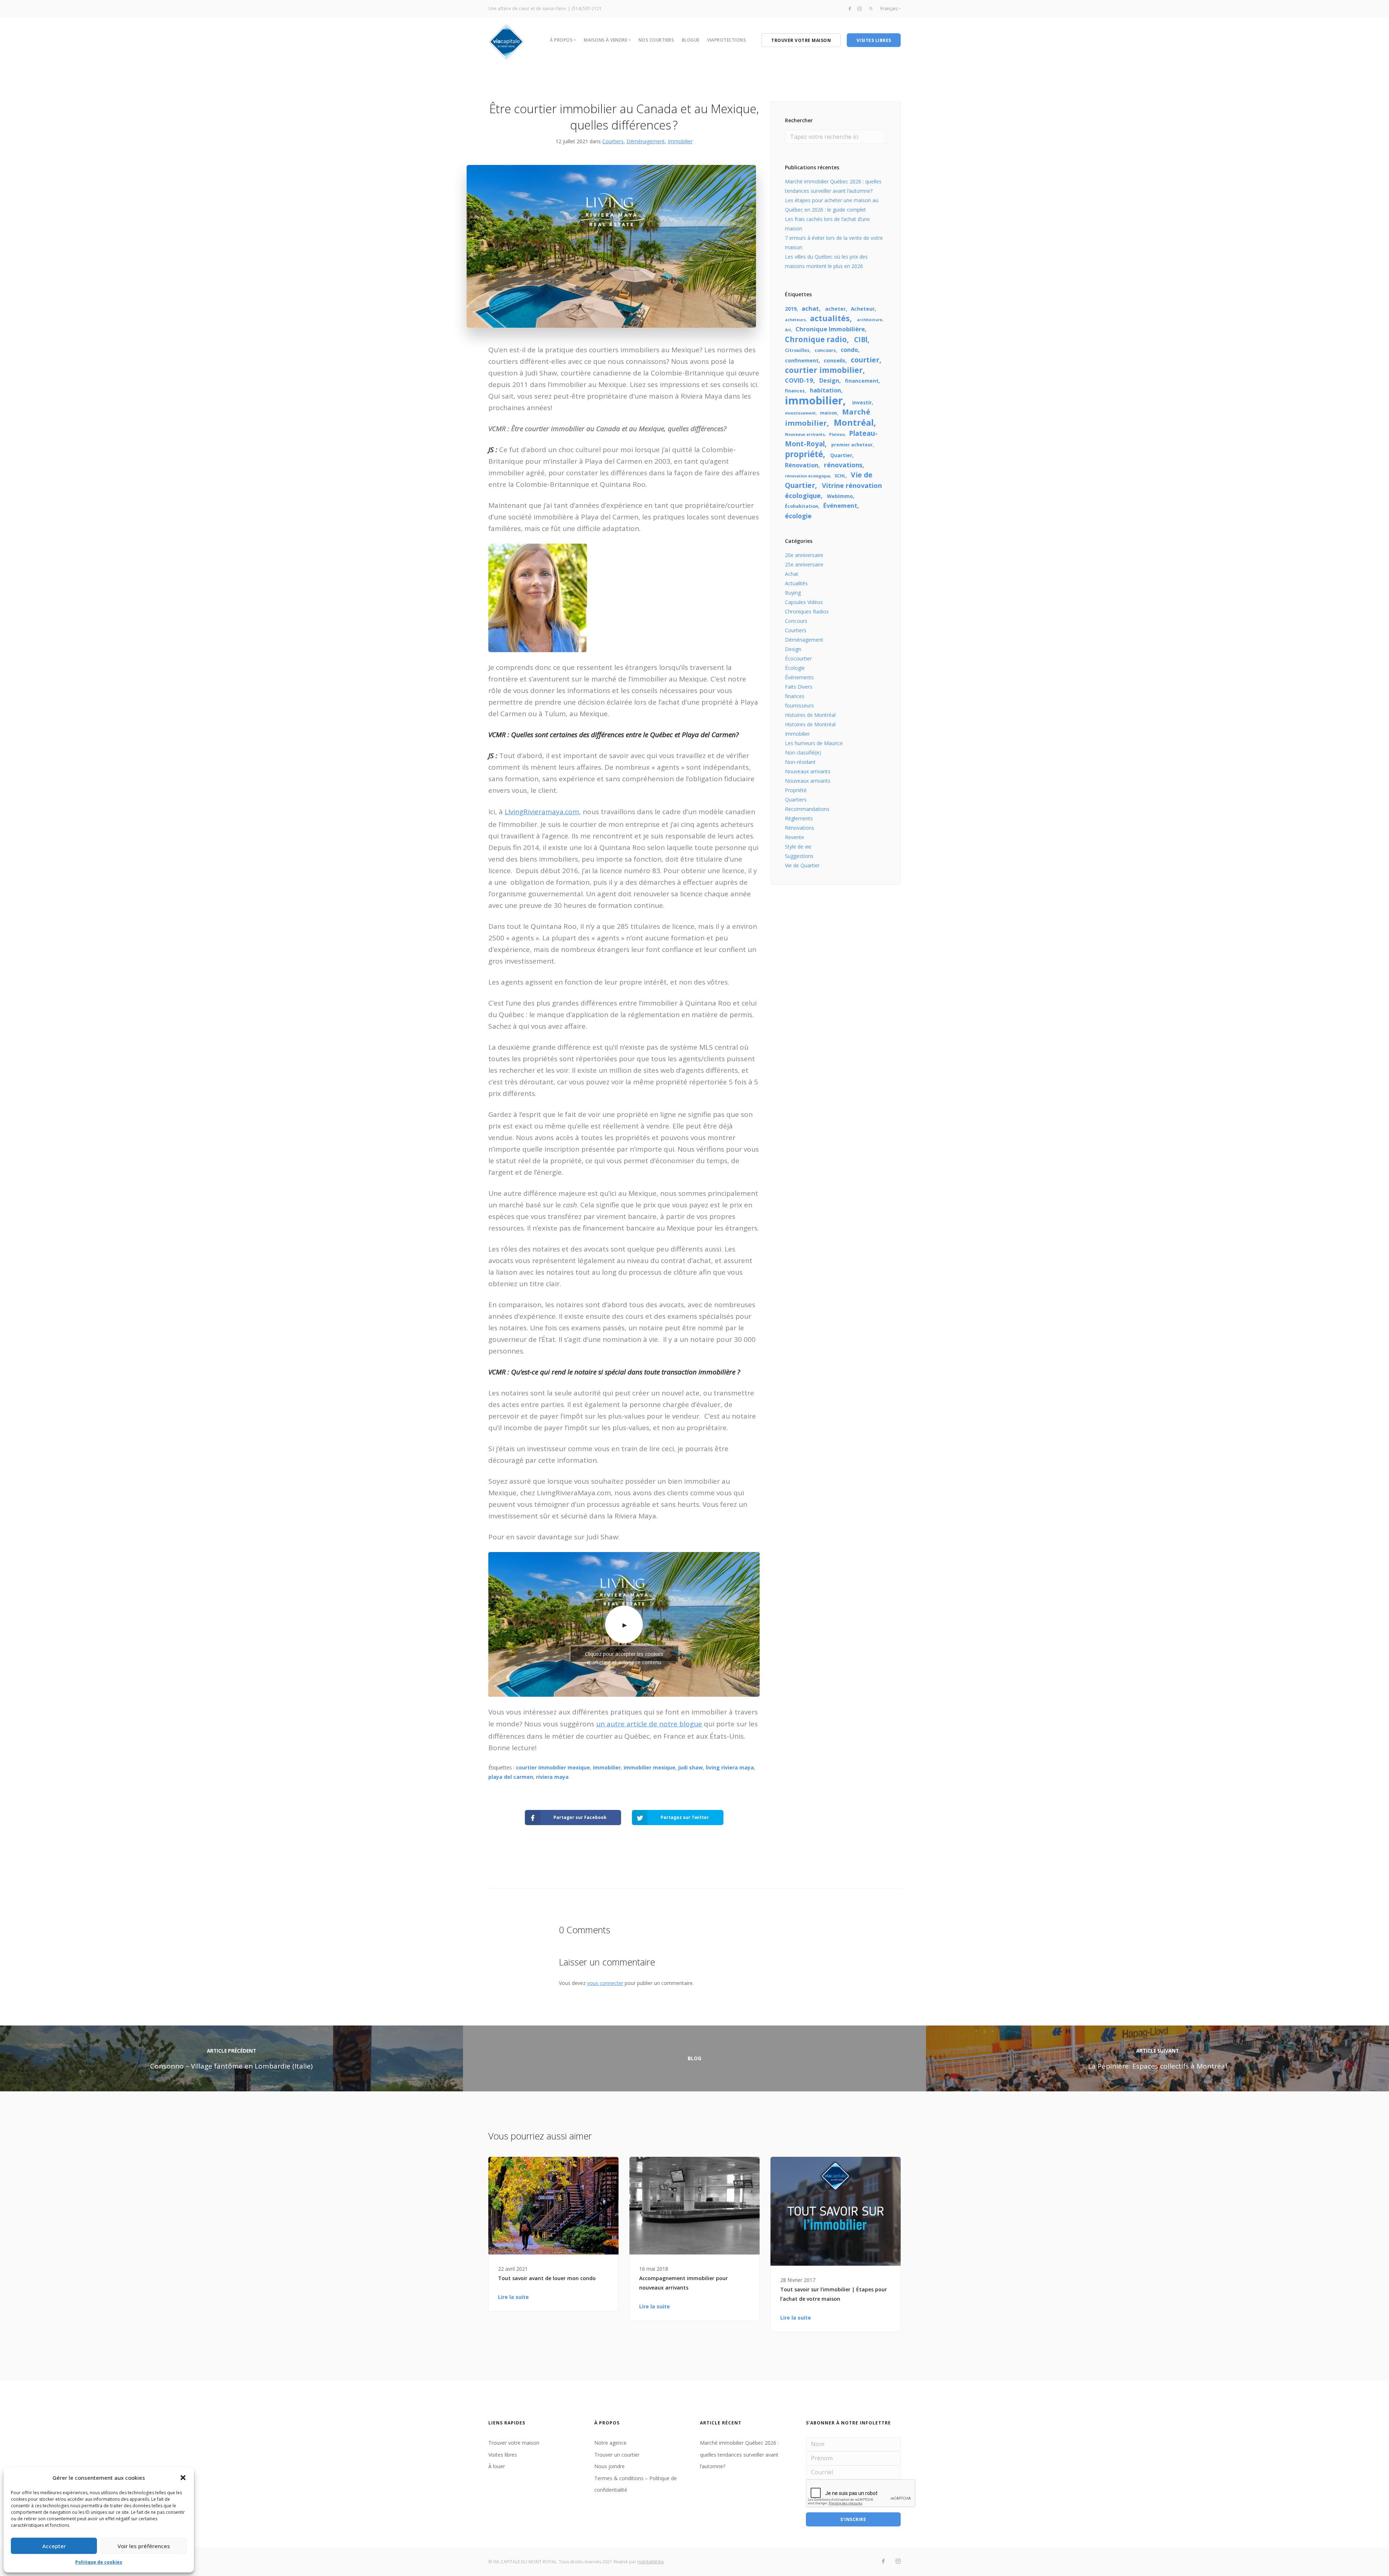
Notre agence (610, 2443)
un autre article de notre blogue (649, 1724)
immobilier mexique (649, 1767)
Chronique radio (816, 339)
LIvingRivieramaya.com (542, 812)
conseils (834, 360)
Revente (795, 837)
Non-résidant (800, 762)
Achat (792, 574)
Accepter (54, 2546)
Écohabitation (802, 506)
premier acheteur (852, 445)
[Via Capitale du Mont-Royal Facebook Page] (850, 8)
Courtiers (613, 141)
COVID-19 (799, 380)
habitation (825, 390)
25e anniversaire (804, 564)
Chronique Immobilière (830, 329)
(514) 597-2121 (587, 8)
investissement (800, 413)
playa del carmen (511, 1777)
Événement (840, 505)
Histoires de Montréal (810, 715)
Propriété (796, 790)
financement (862, 381)
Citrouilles (797, 350)
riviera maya (552, 1777)
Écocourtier (798, 658)
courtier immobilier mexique (553, 1767)
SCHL (840, 476)
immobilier (607, 1767)
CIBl (861, 340)
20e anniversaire (804, 555)
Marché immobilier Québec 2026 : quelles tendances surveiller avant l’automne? (739, 2454)
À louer (497, 2466)
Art (788, 330)
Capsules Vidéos (804, 602)
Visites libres (503, 2455)
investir (862, 402)
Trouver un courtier (617, 2455)
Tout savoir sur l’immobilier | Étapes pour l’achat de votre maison (834, 2294)
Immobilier (680, 141)
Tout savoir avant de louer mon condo (547, 2278)
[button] (183, 2478)
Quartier (841, 455)
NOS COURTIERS (656, 40)
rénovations (843, 465)
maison (829, 413)
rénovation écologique (808, 476)
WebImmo (840, 496)
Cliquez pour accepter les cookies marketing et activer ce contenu (624, 1656)
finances (795, 391)
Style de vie (798, 847)
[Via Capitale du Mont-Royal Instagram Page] (859, 8)
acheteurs (795, 320)
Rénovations (800, 828)
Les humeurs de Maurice (814, 743)
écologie (798, 516)
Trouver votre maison (514, 2443)
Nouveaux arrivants (805, 434)
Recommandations (807, 809)
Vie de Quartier (802, 865)
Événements (799, 677)
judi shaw (691, 1767)
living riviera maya (730, 1767)
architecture (870, 320)
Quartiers (796, 800)
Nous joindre (609, 2466)
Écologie (795, 668)
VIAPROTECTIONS (727, 40)
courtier (865, 360)
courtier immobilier (824, 370)
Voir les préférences (144, 2546)
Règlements (799, 818)
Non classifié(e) (803, 753)
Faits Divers (799, 687)
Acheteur (863, 309)
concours (825, 350)
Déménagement (646, 141)
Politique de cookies (99, 2562)
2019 (791, 309)
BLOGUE (691, 40)
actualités (830, 318)
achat (810, 308)
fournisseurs (799, 705)
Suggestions (799, 856)
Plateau (837, 434)
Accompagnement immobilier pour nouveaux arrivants (683, 2283)
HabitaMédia (651, 2562)
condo (849, 350)
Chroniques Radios (807, 611)
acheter (835, 309)
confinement (802, 360)
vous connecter (605, 1983)
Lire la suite (513, 2297)
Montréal (854, 422)
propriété (804, 454)
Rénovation (802, 465)
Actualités (796, 583)
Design (829, 381)
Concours (796, 621)
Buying (793, 593)
